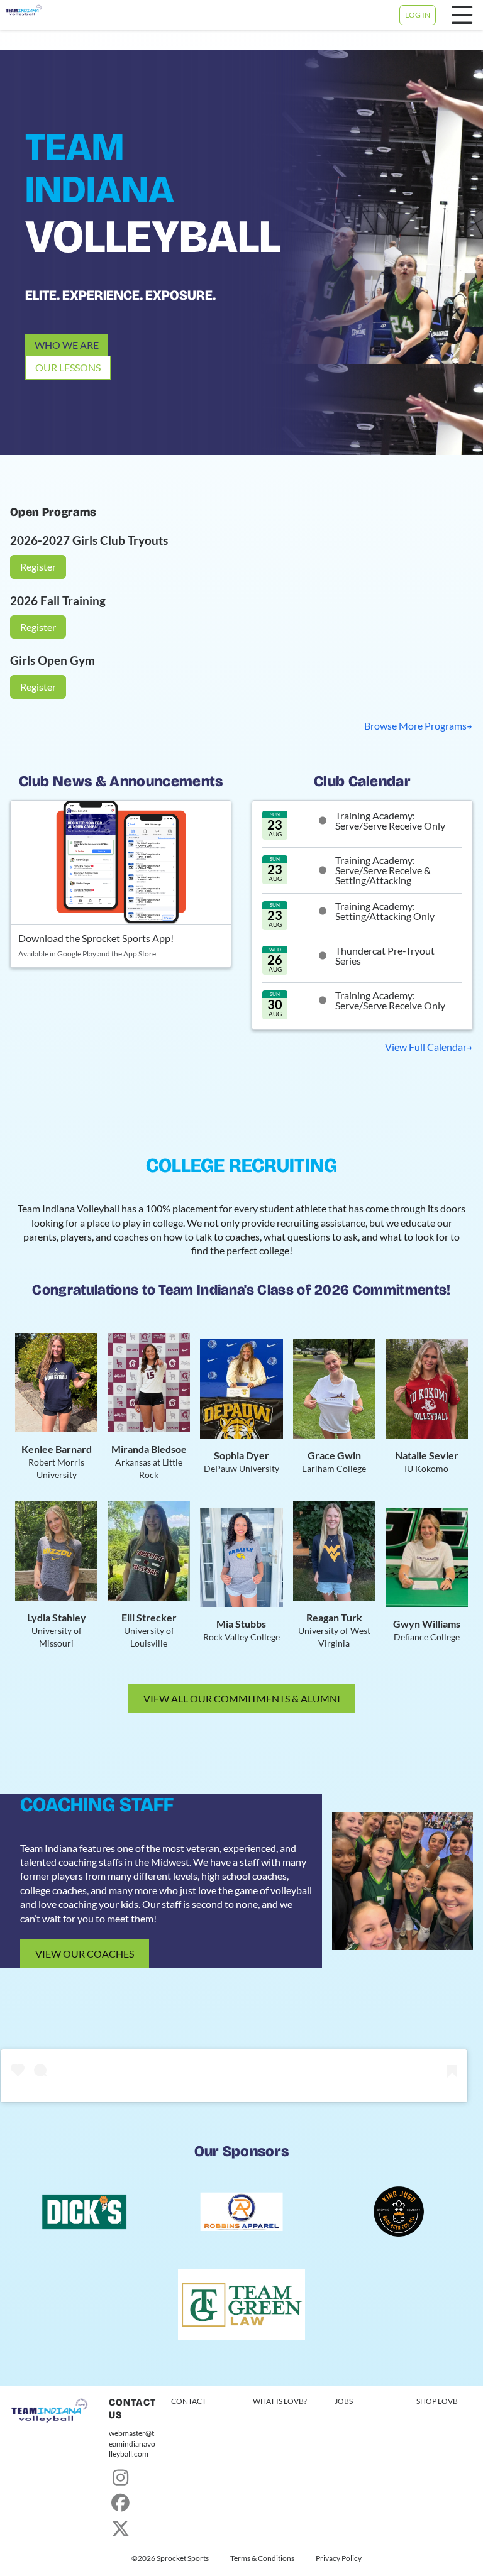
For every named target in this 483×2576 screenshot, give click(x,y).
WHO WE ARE (67, 345)
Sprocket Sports (183, 2558)
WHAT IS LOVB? (280, 2401)
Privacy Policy (339, 2558)
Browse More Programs (415, 726)
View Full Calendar (426, 1047)
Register (38, 567)
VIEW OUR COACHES (85, 1954)
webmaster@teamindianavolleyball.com (132, 2444)
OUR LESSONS (68, 367)
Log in (418, 15)
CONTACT (189, 2401)
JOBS (344, 2401)
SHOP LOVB (437, 2401)
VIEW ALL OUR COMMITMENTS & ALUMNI (242, 1698)
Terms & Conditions (262, 2558)
